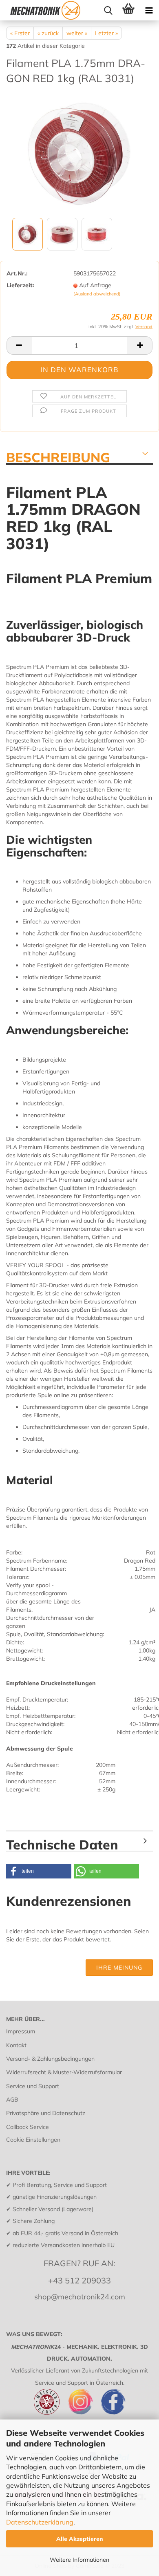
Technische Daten (62, 1844)
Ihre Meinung (119, 1968)
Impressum (21, 2031)
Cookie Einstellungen (33, 2140)
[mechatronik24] (45, 10)
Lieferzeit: (20, 285)
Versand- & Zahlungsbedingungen (50, 2059)
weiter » (77, 33)
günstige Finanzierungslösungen (55, 2197)
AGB (12, 2100)
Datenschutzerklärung (40, 2522)
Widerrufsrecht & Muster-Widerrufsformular (64, 2072)
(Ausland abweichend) (97, 294)
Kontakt (16, 2045)
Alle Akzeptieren (80, 2539)
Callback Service (28, 2127)
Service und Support (33, 2086)
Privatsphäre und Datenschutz (46, 2113)
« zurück (48, 33)
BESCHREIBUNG (58, 457)
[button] (39, 1871)
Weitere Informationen (79, 2560)
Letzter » (106, 33)
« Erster (20, 33)
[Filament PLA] (79, 154)
